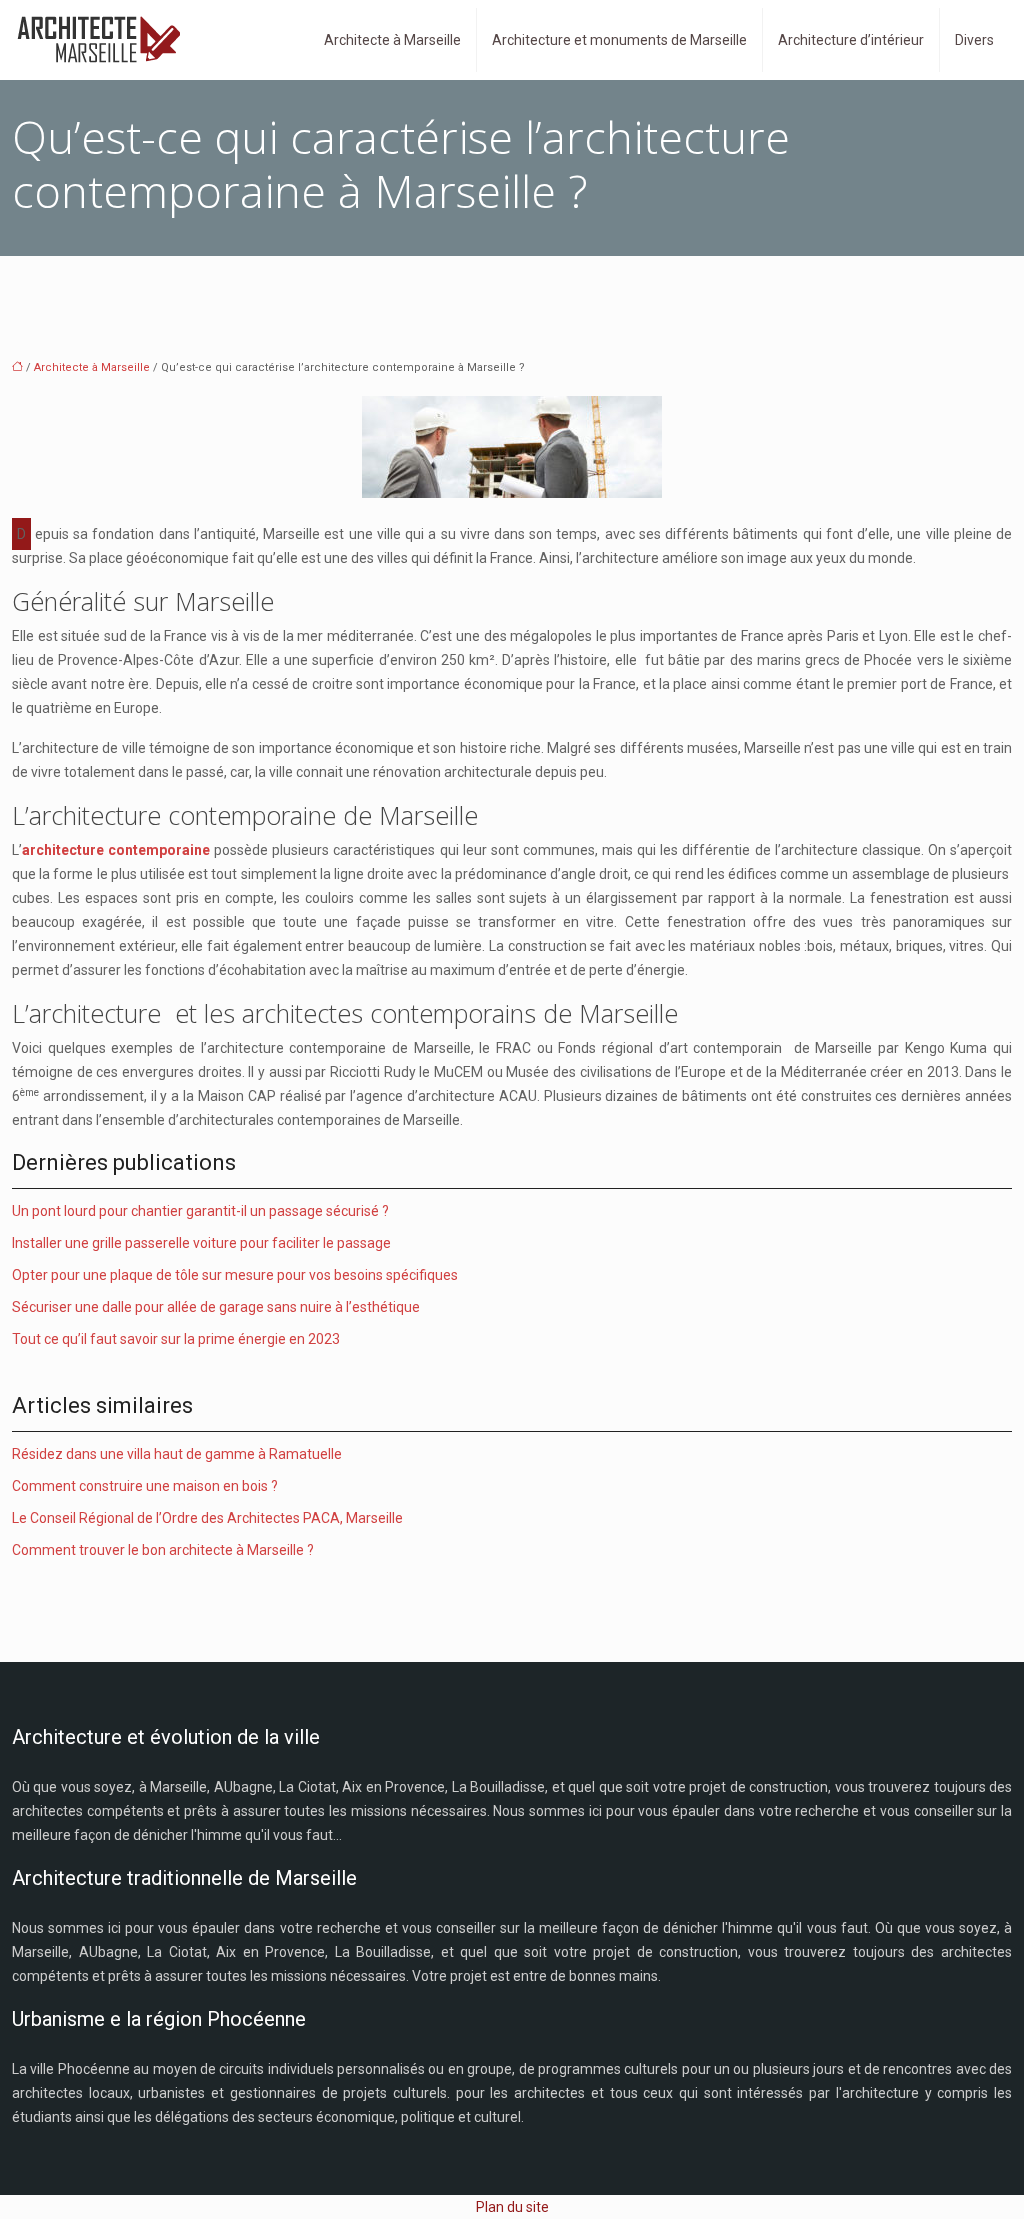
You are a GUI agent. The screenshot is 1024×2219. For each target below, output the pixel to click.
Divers (974, 40)
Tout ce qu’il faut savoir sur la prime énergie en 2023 (176, 1339)
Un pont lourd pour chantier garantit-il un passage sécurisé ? (200, 1211)
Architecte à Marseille (392, 40)
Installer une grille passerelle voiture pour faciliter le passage (201, 1243)
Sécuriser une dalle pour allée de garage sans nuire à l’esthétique (216, 1307)
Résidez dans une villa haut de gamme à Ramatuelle (177, 1454)
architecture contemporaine (116, 850)
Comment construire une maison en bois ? (145, 1486)
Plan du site (512, 2207)
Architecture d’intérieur (851, 40)
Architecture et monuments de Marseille (619, 40)
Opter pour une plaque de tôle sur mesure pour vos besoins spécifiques (235, 1275)
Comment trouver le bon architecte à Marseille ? (163, 1550)
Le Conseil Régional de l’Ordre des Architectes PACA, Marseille (207, 1518)
